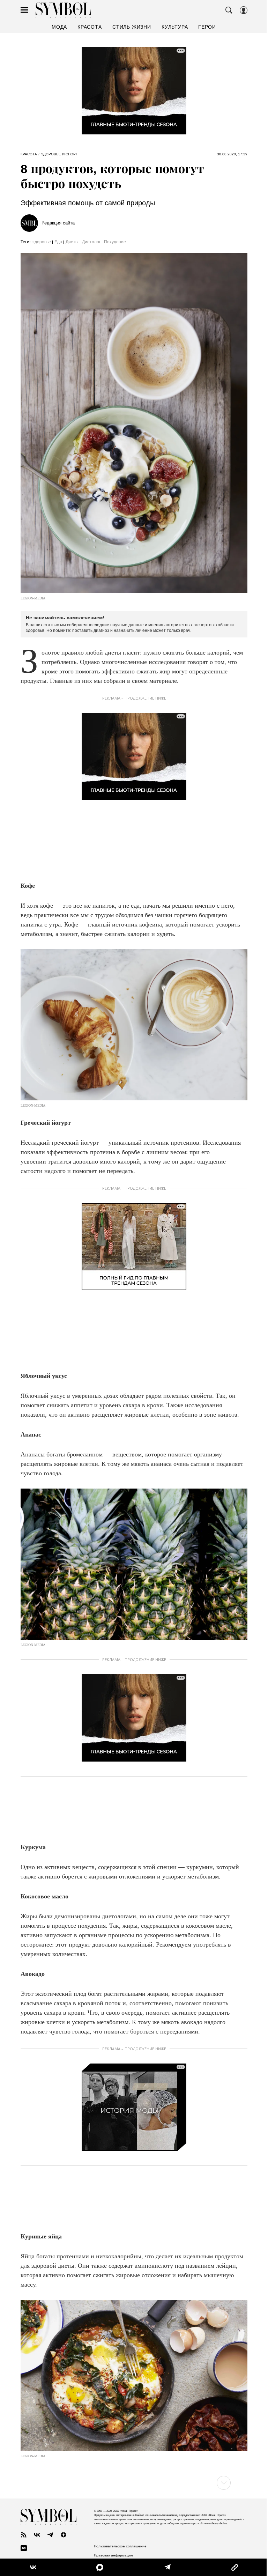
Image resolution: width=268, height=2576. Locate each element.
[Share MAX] (98, 2567)
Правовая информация (113, 2555)
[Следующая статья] (134, 2483)
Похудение (115, 242)
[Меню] (24, 10)
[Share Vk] (33, 2567)
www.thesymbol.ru (216, 2523)
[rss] (24, 2535)
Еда (58, 242)
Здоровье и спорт (59, 154)
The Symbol (63, 10)
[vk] (37, 2535)
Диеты (72, 242)
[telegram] (50, 2535)
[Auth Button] (244, 10)
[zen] (64, 2535)
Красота (29, 154)
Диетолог (91, 242)
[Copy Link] (230, 2567)
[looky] (24, 2548)
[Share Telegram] (164, 2567)
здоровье (42, 242)
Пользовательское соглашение (120, 2546)
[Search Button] (229, 10)
